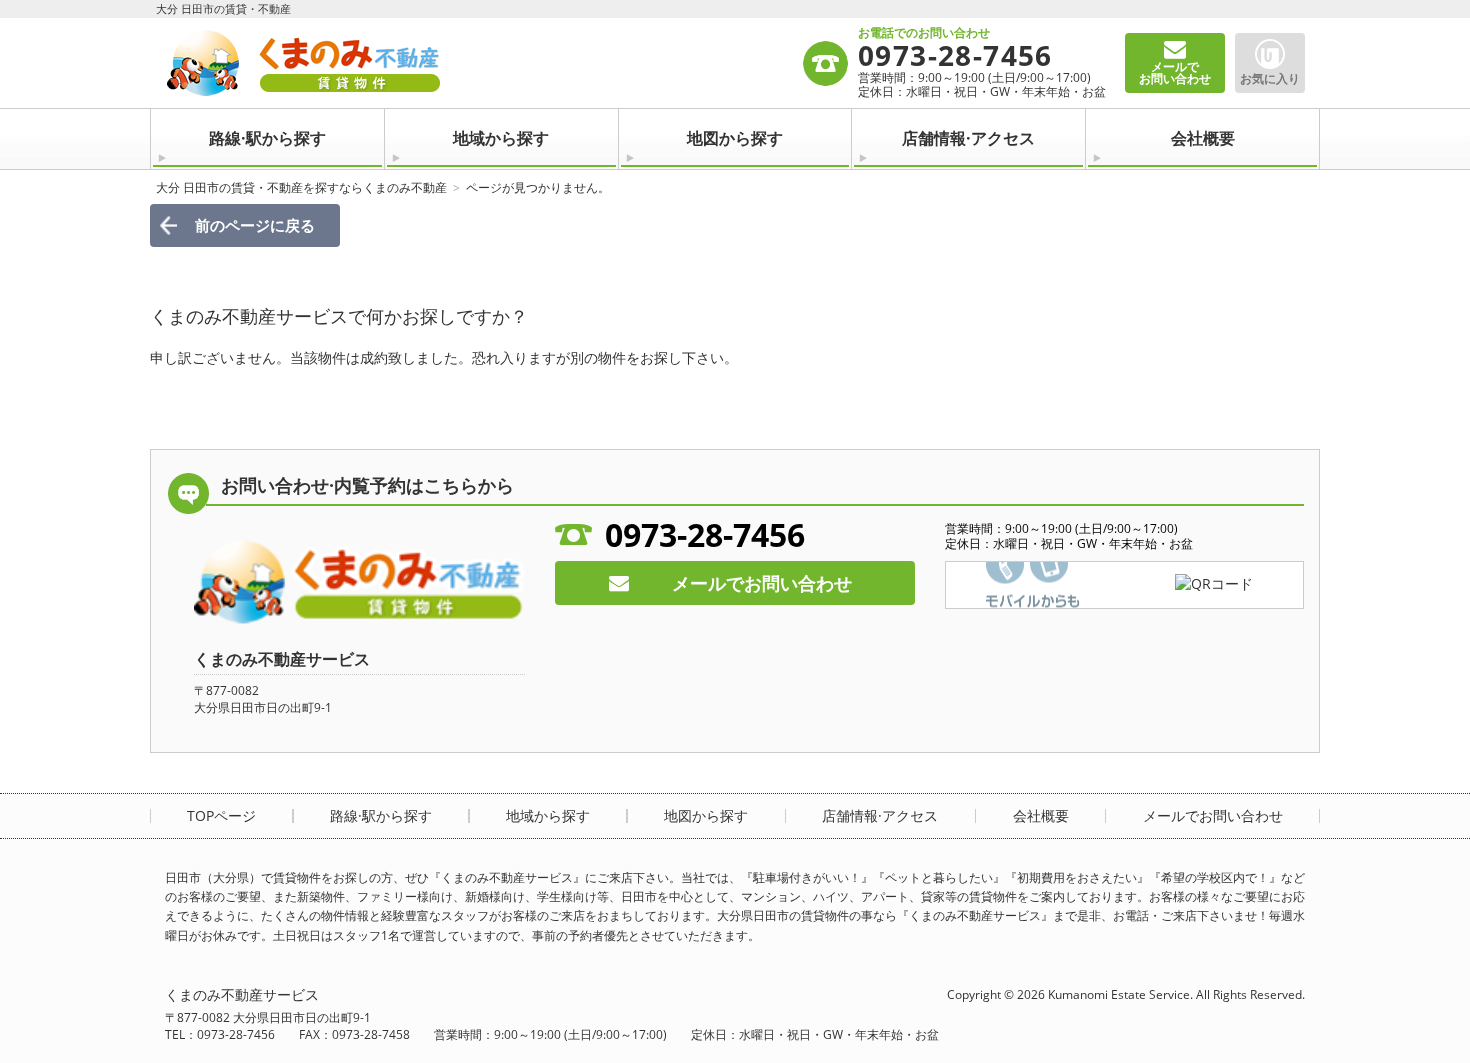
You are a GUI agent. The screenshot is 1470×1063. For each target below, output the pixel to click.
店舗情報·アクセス (968, 138)
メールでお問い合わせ (762, 583)
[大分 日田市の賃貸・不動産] (483, 63)
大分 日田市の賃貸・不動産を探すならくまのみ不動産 (301, 187)
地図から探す (735, 138)
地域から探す (501, 138)
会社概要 (1203, 138)
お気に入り (1270, 78)
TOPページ (221, 816)
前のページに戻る (255, 225)
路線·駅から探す (267, 138)
